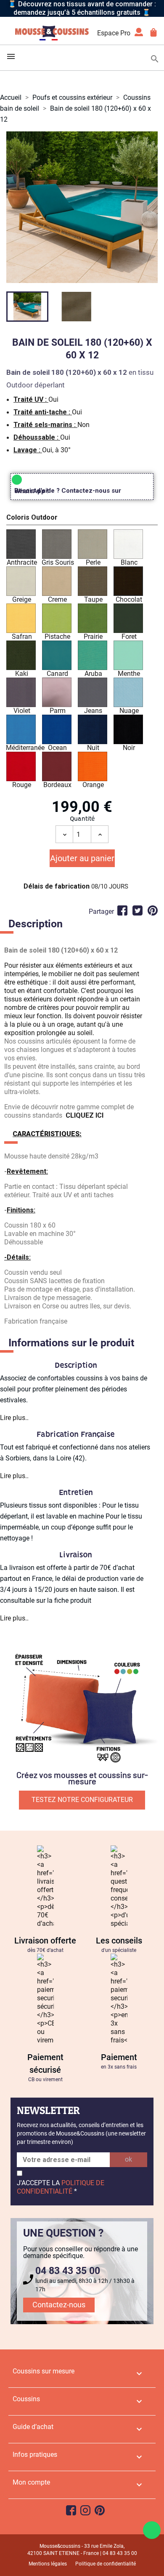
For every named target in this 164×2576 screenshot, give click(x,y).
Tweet (138, 910)
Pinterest (153, 910)
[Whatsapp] (152, 2530)
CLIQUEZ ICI (85, 1115)
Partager (122, 910)
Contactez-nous (59, 2305)
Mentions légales (48, 2564)
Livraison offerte (45, 1941)
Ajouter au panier (82, 858)
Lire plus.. (14, 1418)
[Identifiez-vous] (139, 35)
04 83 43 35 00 (68, 2271)
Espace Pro (114, 33)
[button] (82, 519)
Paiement (119, 2057)
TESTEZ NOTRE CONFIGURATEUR (82, 1800)
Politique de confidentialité (106, 2564)
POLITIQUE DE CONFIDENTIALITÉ (61, 2187)
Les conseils (119, 1941)
